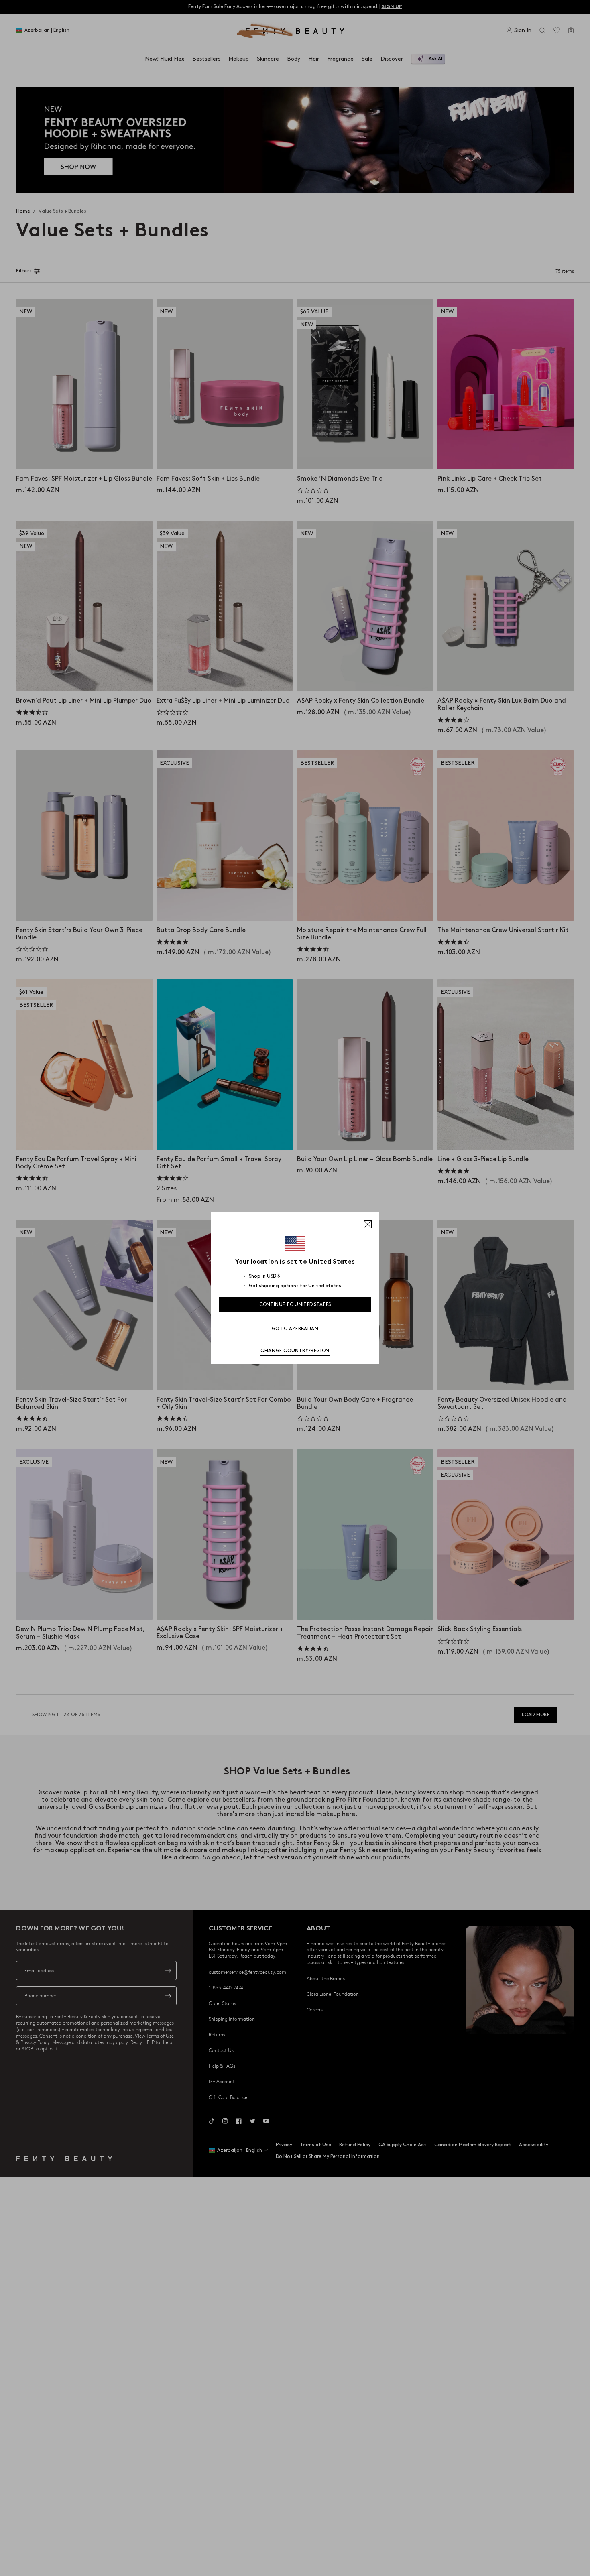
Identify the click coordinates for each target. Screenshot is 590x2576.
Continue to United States (295, 1305)
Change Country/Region (295, 1351)
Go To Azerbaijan (295, 1329)
